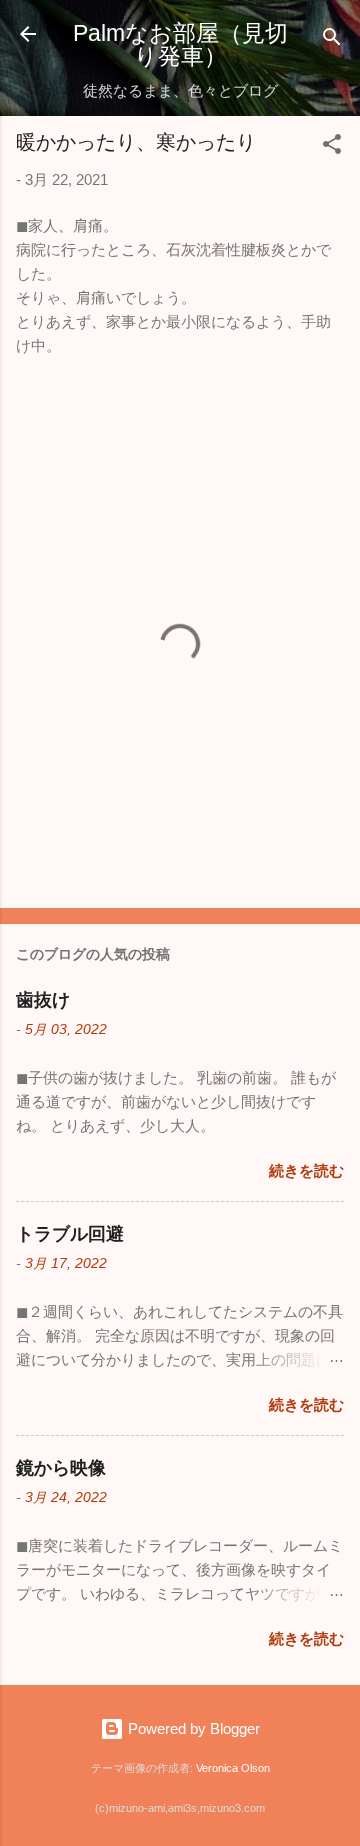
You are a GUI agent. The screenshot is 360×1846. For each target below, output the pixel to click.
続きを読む (306, 1170)
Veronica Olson (233, 1768)
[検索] (332, 40)
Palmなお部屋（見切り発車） (180, 44)
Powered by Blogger (192, 1728)
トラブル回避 (70, 1234)
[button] (332, 147)
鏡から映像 (61, 1468)
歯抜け (43, 1000)
